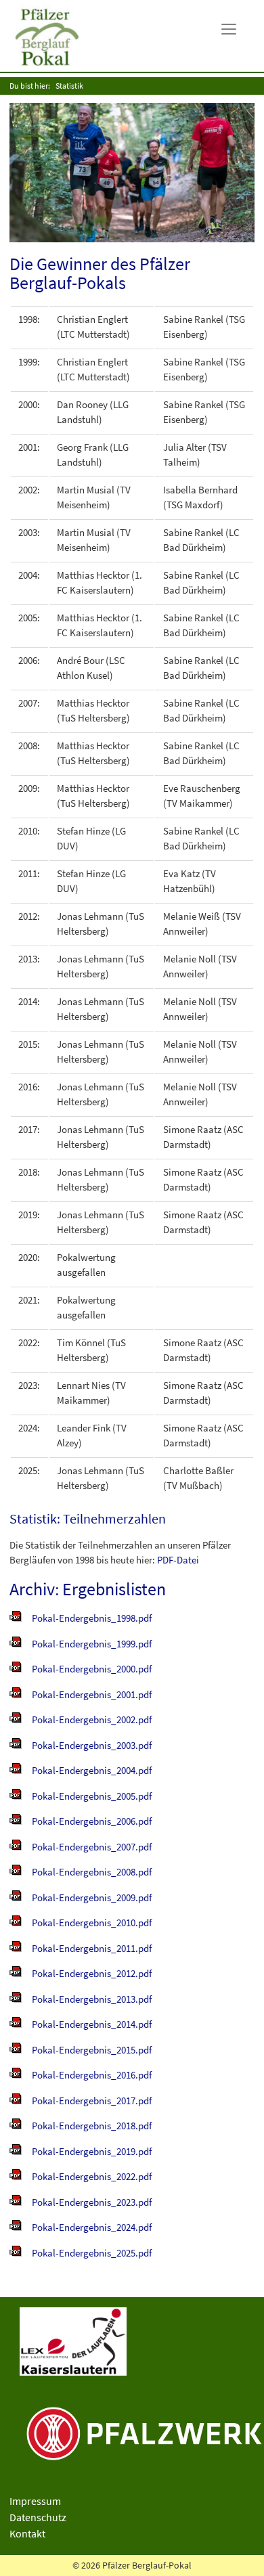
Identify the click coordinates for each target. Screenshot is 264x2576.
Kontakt (27, 2533)
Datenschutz (38, 2517)
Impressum (35, 2501)
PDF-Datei (178, 1560)
